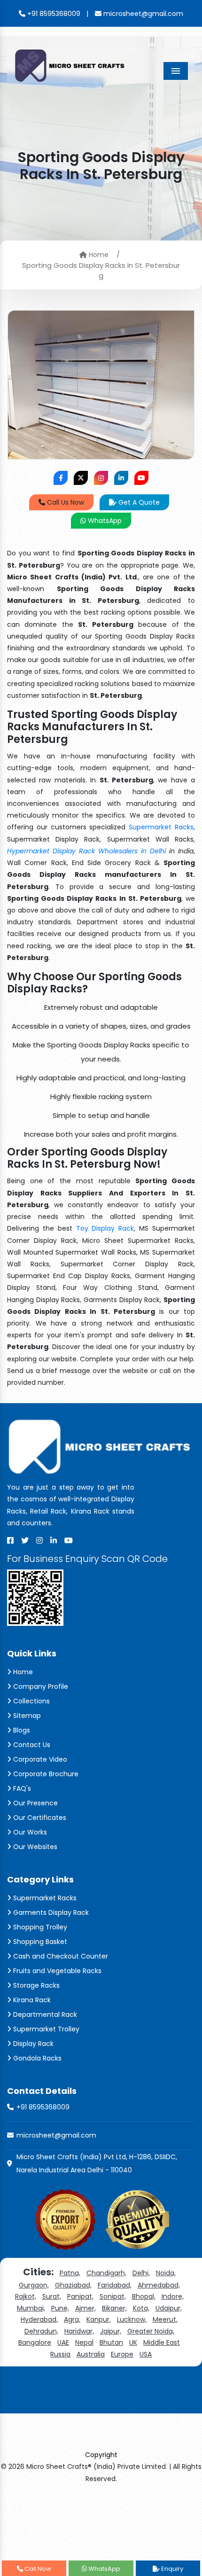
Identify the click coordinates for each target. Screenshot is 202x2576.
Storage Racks (35, 1985)
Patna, (70, 2273)
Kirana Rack (31, 2000)
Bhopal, (144, 2296)
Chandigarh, (106, 2273)
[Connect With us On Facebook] (61, 478)
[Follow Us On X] (81, 478)
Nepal (84, 2342)
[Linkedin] (54, 1540)
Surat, (52, 2296)
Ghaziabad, (73, 2285)
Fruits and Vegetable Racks (56, 1971)
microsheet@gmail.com (142, 14)
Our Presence (35, 1803)
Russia (60, 2354)
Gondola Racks (36, 2058)
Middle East (162, 2342)
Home (98, 255)
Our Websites (34, 1847)
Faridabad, (115, 2285)
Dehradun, (41, 2331)
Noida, (166, 2273)
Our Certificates (39, 1818)
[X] (25, 1540)
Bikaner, (114, 2308)
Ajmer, (85, 2308)
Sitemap (26, 1716)
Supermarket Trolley (45, 2029)
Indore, (173, 2296)
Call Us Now (65, 502)
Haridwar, (79, 2331)
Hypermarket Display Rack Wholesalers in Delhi (86, 851)
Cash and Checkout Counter (60, 1956)
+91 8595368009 (53, 14)
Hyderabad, (39, 2319)
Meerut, (165, 2319)
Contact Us (31, 1745)
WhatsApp (104, 521)
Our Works (29, 1832)
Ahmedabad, (159, 2285)
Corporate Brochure (45, 1774)
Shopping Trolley (39, 1927)
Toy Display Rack (105, 1228)
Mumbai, (31, 2308)
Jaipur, (111, 2331)
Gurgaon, (34, 2285)
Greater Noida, (151, 2331)
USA (146, 2354)
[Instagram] (39, 1540)
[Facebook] (10, 1540)
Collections (31, 1701)
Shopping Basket (39, 1942)
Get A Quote (138, 502)
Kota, (141, 2308)
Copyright (101, 2455)
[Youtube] (69, 1540)
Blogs (21, 1730)
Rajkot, (26, 2296)
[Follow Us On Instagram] (101, 478)
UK (133, 2342)
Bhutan (111, 2342)
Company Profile (40, 1686)
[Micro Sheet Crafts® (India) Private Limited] (71, 65)
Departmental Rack (44, 2014)
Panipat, (80, 2296)
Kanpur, (99, 2319)
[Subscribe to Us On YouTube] (141, 478)
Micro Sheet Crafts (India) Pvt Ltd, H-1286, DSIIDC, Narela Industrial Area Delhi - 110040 (97, 2163)
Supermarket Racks (161, 827)
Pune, (60, 2308)
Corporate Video (39, 1759)
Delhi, (141, 2273)
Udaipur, (169, 2308)
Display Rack (32, 2044)
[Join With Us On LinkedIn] (121, 478)
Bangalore (35, 2342)
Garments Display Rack (50, 1912)
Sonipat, (113, 2296)
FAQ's (21, 1788)
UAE (63, 2342)
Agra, (72, 2319)
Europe (122, 2354)
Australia (91, 2354)
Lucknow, (132, 2319)
